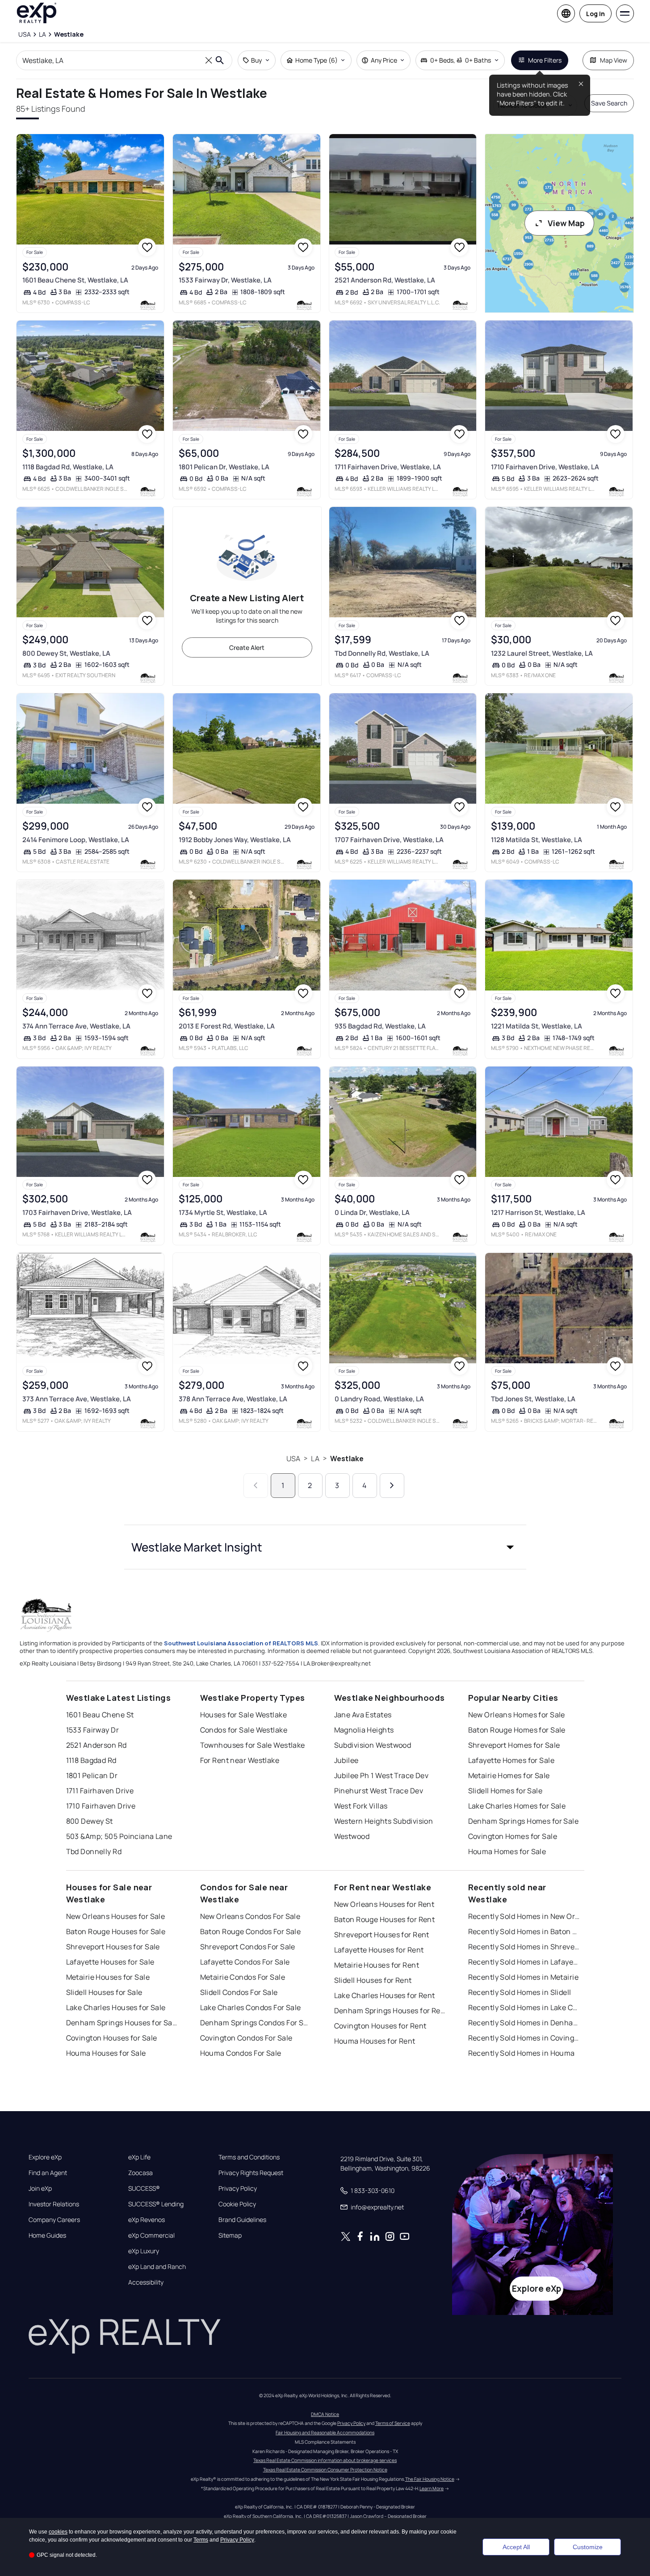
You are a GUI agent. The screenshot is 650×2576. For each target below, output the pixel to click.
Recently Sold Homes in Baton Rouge (524, 1931)
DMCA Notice (325, 2414)
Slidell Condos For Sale (239, 1992)
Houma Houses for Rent (375, 2041)
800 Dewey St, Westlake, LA (66, 653)
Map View (614, 60)
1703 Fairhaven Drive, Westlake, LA (77, 1212)
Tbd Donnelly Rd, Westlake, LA (382, 653)
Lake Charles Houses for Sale (116, 2007)
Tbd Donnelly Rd (94, 1851)
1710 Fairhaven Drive (101, 1806)
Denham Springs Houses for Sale (122, 2023)
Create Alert (247, 647)
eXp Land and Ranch (157, 2267)
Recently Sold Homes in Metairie (524, 1977)
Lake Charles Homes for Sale (517, 1806)
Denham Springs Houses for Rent (390, 2011)
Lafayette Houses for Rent (379, 1950)
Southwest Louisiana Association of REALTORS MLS (241, 1643)
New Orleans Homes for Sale (517, 1715)
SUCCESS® (144, 2188)
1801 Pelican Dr (92, 1775)
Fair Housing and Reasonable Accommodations (325, 2433)
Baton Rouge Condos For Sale (251, 1931)
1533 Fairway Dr (93, 1730)
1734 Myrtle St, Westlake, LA (223, 1212)
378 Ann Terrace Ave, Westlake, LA (233, 1399)
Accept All (516, 2547)
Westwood (352, 1836)
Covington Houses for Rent (380, 2026)
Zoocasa (140, 2173)
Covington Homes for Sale (513, 1836)
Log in (595, 14)
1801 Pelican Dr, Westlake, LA (224, 467)
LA (315, 1459)
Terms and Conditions (249, 2157)
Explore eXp (45, 2157)
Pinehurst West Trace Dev (379, 1791)
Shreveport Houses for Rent (382, 1935)
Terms (201, 2540)
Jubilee (346, 1760)
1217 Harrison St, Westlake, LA (538, 1212)
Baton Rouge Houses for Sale (116, 1931)
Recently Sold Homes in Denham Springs (524, 2023)
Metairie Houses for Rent (377, 1965)
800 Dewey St (90, 1821)
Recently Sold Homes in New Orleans (524, 1916)
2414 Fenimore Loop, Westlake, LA (76, 840)
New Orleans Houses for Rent (384, 1904)
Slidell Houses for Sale (104, 1992)
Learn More (432, 2488)
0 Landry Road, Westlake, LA (379, 1399)
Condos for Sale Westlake (244, 1730)
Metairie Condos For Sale (243, 1977)
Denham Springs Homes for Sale (524, 1821)
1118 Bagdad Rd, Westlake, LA (68, 467)
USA (293, 1459)
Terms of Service (393, 2423)
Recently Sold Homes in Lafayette (524, 1962)
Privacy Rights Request (251, 2173)
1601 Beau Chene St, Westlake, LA (75, 280)
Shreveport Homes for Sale (514, 1745)
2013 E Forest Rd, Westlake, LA (227, 1026)
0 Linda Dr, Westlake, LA (372, 1212)
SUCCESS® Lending (156, 2204)
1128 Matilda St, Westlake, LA (537, 840)
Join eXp (40, 2188)
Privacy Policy (238, 2188)
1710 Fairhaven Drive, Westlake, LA (545, 467)
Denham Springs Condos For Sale (256, 2023)
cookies (58, 2532)
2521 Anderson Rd (96, 1745)
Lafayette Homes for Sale (512, 1760)
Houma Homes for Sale (507, 1851)
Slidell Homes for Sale (505, 1791)
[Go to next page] (392, 1486)
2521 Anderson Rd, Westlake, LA (385, 280)
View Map (566, 223)
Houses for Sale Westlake (244, 1715)
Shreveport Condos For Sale (248, 1947)
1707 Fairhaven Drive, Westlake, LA (389, 840)
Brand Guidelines (242, 2220)
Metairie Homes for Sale (509, 1775)
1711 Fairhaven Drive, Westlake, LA (388, 467)
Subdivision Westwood (373, 1745)
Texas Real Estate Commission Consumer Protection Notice (325, 2470)
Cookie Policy (237, 2204)
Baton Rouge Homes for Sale (517, 1730)
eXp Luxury (144, 2251)
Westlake (347, 1459)
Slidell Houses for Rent (373, 1980)
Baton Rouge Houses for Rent (385, 1919)
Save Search (609, 103)
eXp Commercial (151, 2235)
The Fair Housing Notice (430, 2479)
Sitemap (230, 2235)
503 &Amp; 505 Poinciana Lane (119, 1836)
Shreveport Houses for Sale (113, 1947)
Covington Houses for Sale (112, 2038)
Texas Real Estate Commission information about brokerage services (325, 2460)
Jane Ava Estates (363, 1715)
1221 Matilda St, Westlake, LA (537, 1026)
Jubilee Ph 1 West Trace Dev (382, 1775)
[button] (325, 1547)
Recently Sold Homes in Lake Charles (524, 2007)
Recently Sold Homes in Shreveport (524, 1947)
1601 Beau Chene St (100, 1715)
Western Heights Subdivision (384, 1821)
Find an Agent (48, 2173)
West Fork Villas (361, 1806)
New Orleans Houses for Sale (116, 1916)
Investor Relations (54, 2204)
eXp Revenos (147, 2220)
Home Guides (47, 2235)
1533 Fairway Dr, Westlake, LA (225, 280)
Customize (588, 2547)
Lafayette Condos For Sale (245, 1962)
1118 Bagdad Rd (91, 1760)
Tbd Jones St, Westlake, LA (533, 1399)
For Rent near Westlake (240, 1760)
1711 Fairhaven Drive (100, 1791)
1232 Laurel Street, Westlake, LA (542, 653)
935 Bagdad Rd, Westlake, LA (380, 1026)
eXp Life (139, 2157)
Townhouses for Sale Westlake (253, 1745)
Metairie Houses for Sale (108, 1977)
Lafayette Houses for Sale (110, 1962)
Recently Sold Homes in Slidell (520, 1992)
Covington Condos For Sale (246, 2038)
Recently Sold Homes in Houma (522, 2053)
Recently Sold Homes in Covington (524, 2038)
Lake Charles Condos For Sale (251, 2007)
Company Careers (54, 2220)
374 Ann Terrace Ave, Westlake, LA (76, 1026)
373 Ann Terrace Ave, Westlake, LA (77, 1399)
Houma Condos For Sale (241, 2053)
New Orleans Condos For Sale (250, 1916)
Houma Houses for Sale (106, 2053)
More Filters (545, 60)
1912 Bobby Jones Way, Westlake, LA (235, 840)
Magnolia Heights (364, 1730)
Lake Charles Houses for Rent (385, 1995)
